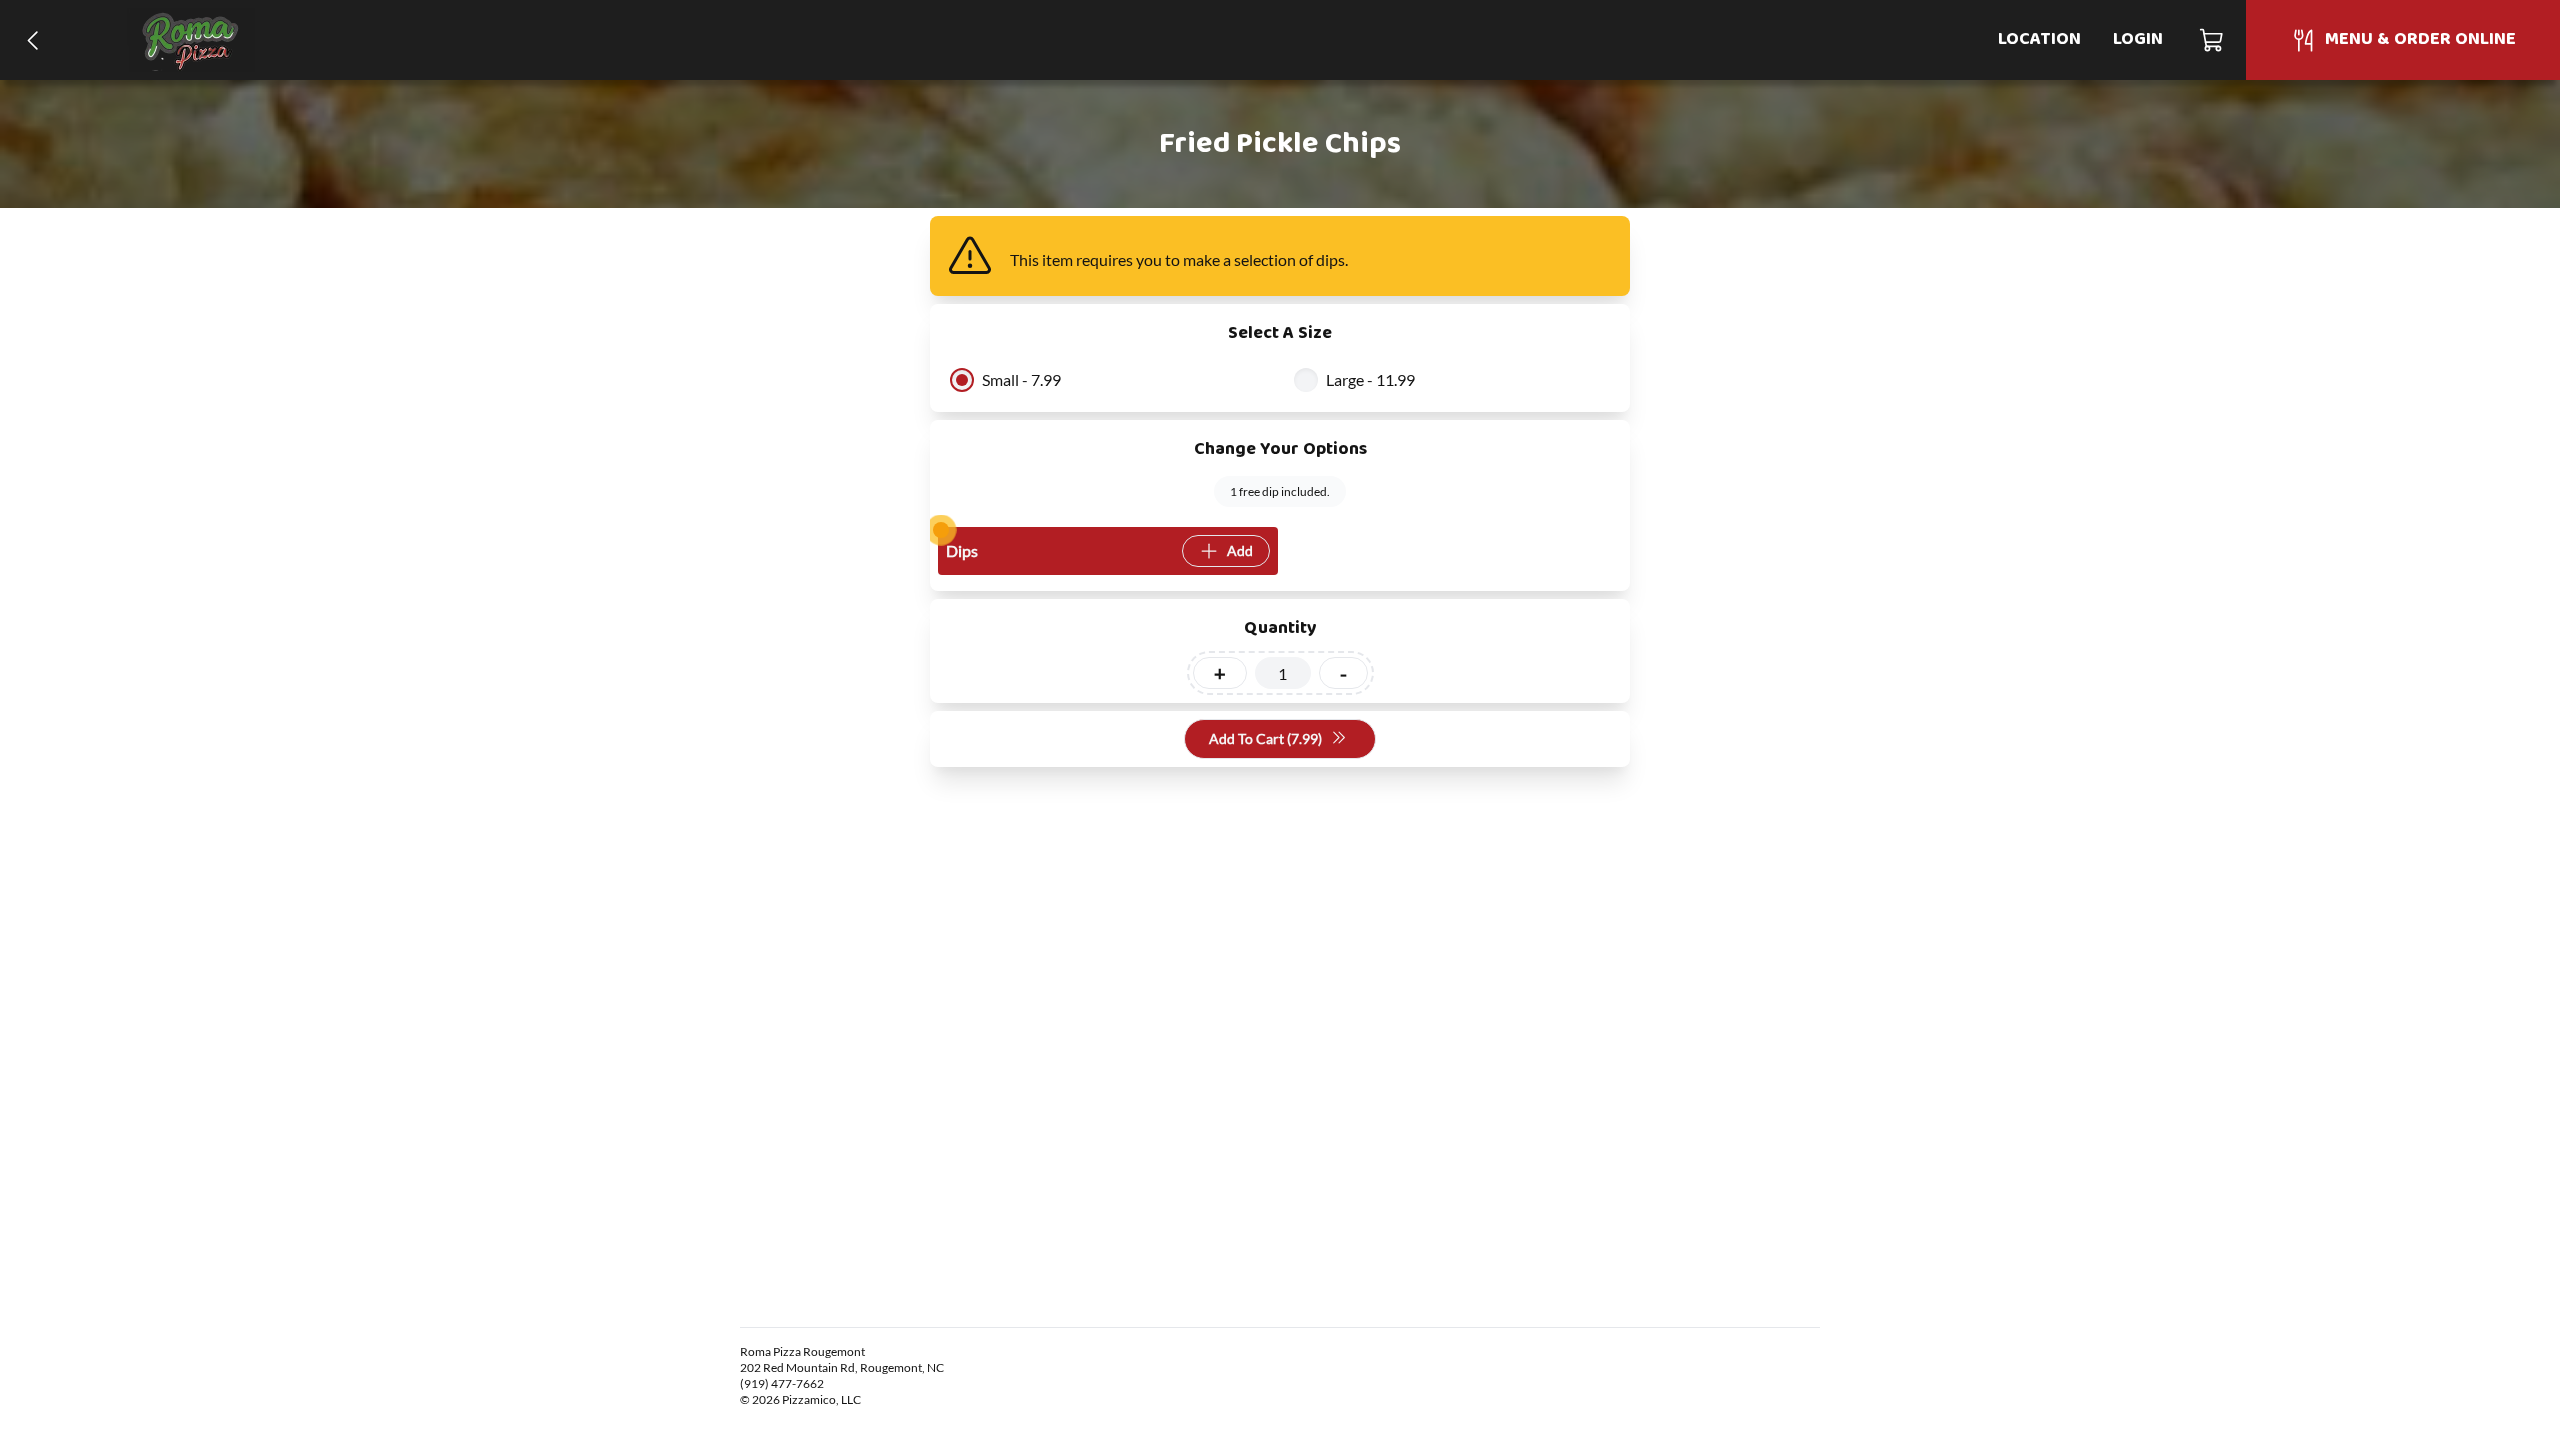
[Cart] (2212, 40)
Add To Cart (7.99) (1265, 738)
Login (2138, 39)
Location (2039, 39)
